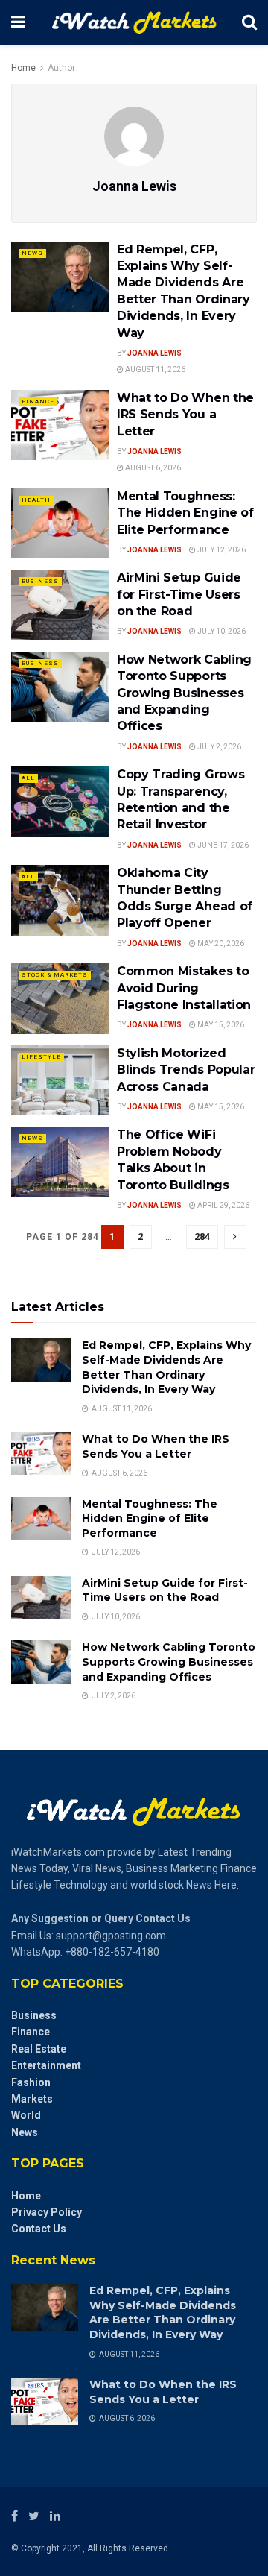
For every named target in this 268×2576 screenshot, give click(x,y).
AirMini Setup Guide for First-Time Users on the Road (179, 594)
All (28, 778)
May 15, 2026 (220, 1025)
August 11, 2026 (154, 369)
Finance (38, 401)
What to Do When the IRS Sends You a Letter (185, 415)
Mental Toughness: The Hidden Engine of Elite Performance (185, 513)
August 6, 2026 (152, 468)
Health (36, 500)
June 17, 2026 (222, 845)
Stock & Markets (55, 975)
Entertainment (46, 2065)
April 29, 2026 (223, 1205)
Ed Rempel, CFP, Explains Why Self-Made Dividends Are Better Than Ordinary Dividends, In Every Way (166, 1367)
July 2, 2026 (218, 747)
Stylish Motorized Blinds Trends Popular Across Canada (186, 1070)
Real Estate (39, 2049)
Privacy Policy (47, 2212)
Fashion (31, 2082)
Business (40, 581)
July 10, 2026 (221, 631)
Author (61, 68)
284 (202, 1237)
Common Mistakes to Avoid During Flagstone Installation (184, 988)
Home (23, 68)
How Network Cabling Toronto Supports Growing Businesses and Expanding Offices (184, 693)
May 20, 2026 (220, 944)
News (32, 253)
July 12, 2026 (221, 550)
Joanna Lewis (154, 353)
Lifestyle (41, 1057)
